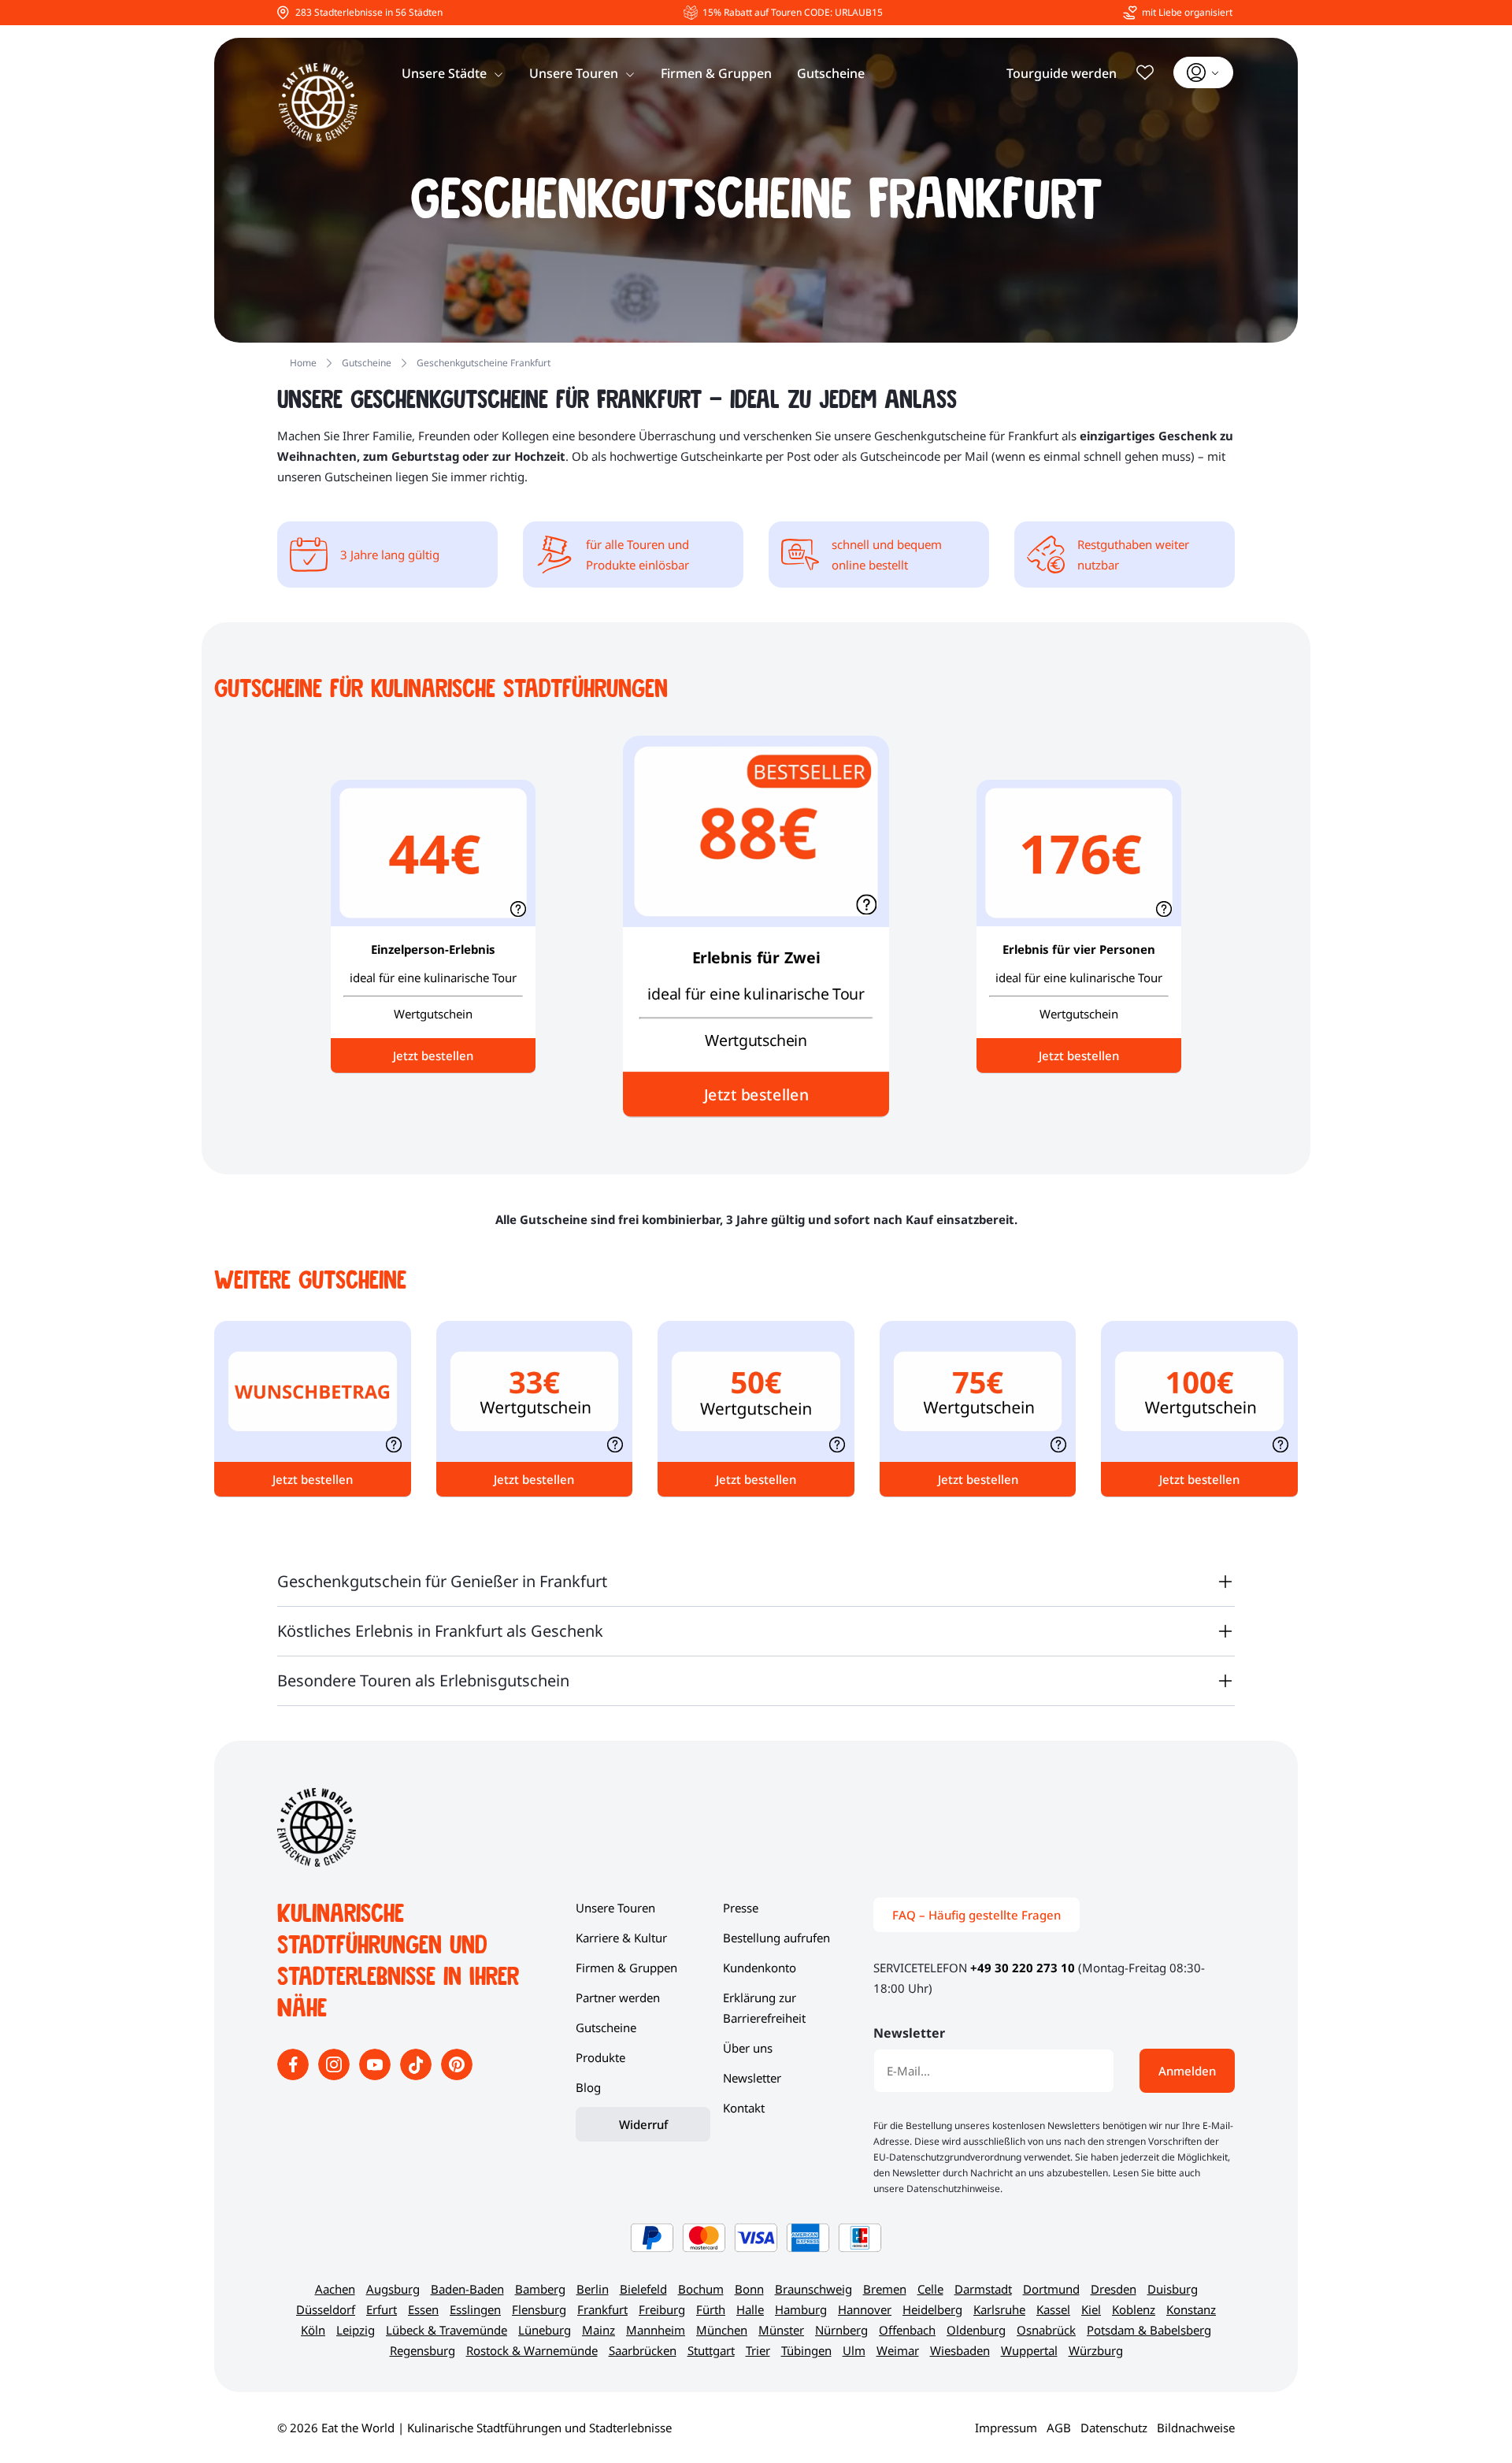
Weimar (898, 2350)
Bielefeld (643, 2289)
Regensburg (422, 2350)
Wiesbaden (960, 2350)
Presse (741, 1908)
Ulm (854, 2350)
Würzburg (1096, 2350)
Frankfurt (602, 2309)
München (722, 2330)
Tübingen (806, 2350)
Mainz (598, 2330)
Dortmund (1051, 2289)
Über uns (748, 2048)
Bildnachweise (1196, 2428)
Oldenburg (976, 2330)
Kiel (1091, 2309)
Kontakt (744, 2108)
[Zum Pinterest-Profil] (457, 2075)
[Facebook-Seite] (295, 2075)
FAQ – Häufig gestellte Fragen (976, 1915)
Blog (588, 2087)
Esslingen (475, 2309)
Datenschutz (1114, 2428)
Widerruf (643, 2124)
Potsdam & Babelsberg (1149, 2330)
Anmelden (1187, 2071)
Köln (313, 2330)
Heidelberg (932, 2309)
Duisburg (1173, 2289)
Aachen (335, 2289)
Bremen (885, 2289)
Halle (750, 2309)
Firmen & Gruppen (716, 73)
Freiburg (662, 2309)
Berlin (593, 2289)
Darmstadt (983, 2289)
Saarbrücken (643, 2350)
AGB (1059, 2428)
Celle (930, 2289)
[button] (866, 904)
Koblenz (1134, 2309)
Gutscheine (831, 73)
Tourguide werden (1062, 73)
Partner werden (618, 1997)
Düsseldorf (326, 2309)
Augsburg (393, 2289)
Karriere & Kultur (621, 1938)
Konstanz (1191, 2309)
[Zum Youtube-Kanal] (376, 2075)
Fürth (711, 2309)
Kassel (1053, 2309)
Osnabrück (1046, 2330)
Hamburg (801, 2309)
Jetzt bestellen (756, 1094)
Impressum (1006, 2428)
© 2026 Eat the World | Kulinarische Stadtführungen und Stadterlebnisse (474, 2428)
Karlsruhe (999, 2309)
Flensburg (539, 2309)
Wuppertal (1029, 2350)
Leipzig (356, 2330)
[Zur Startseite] (318, 102)
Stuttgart (711, 2350)
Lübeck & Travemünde (447, 2330)
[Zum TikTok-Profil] (417, 2075)
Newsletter (752, 2078)
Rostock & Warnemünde (532, 2350)
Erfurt (382, 2309)
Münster (781, 2330)
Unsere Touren (574, 73)
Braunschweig (813, 2289)
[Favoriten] (1145, 72)
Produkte (600, 2057)
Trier (758, 2350)
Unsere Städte (444, 73)
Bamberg (540, 2289)
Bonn (749, 2289)
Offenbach (907, 2330)
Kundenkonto (760, 1968)
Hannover (865, 2309)
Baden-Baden (467, 2289)
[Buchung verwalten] (1203, 72)
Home (303, 363)
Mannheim (656, 2330)
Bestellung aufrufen (776, 1938)
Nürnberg (841, 2330)
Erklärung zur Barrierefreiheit (764, 2008)
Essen (423, 2309)
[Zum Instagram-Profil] (335, 2075)
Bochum (701, 2289)
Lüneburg (545, 2330)
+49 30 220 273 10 (1023, 1968)
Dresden (1114, 2289)
